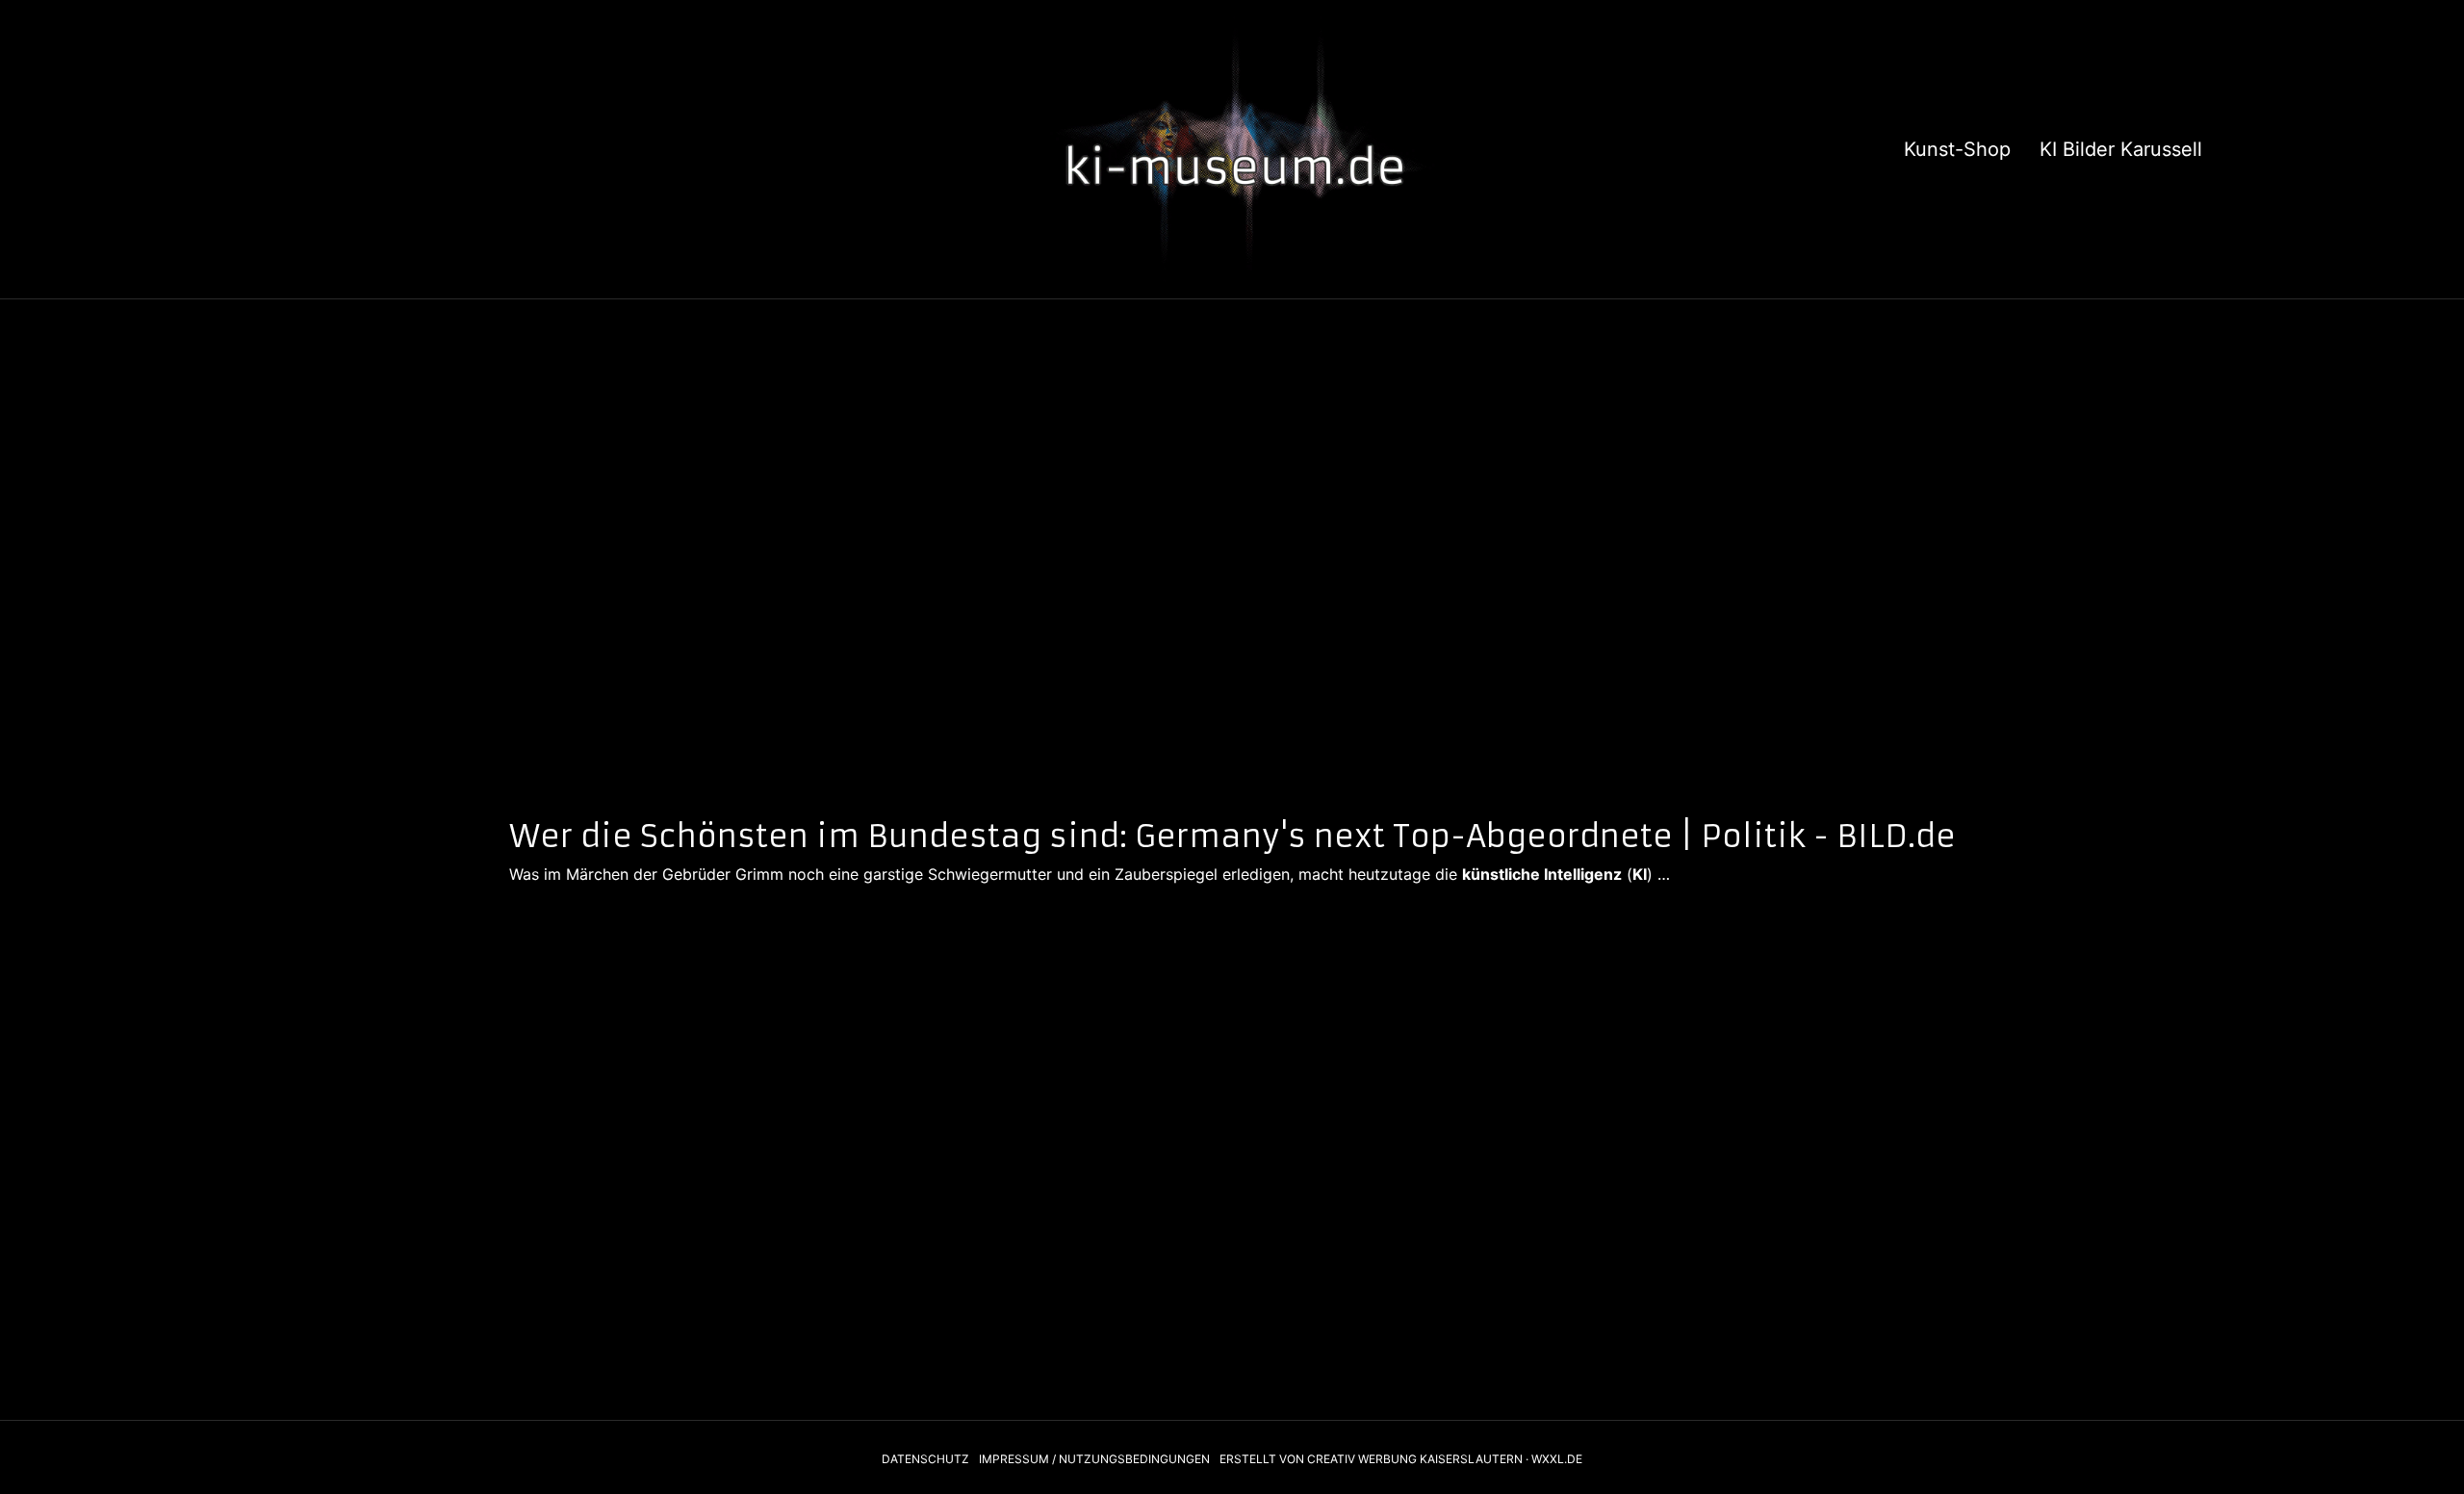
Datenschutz (925, 1459)
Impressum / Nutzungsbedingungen (1094, 1459)
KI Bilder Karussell (2121, 149)
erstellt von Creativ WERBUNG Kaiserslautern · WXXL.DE (1401, 1459)
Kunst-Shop (1957, 149)
